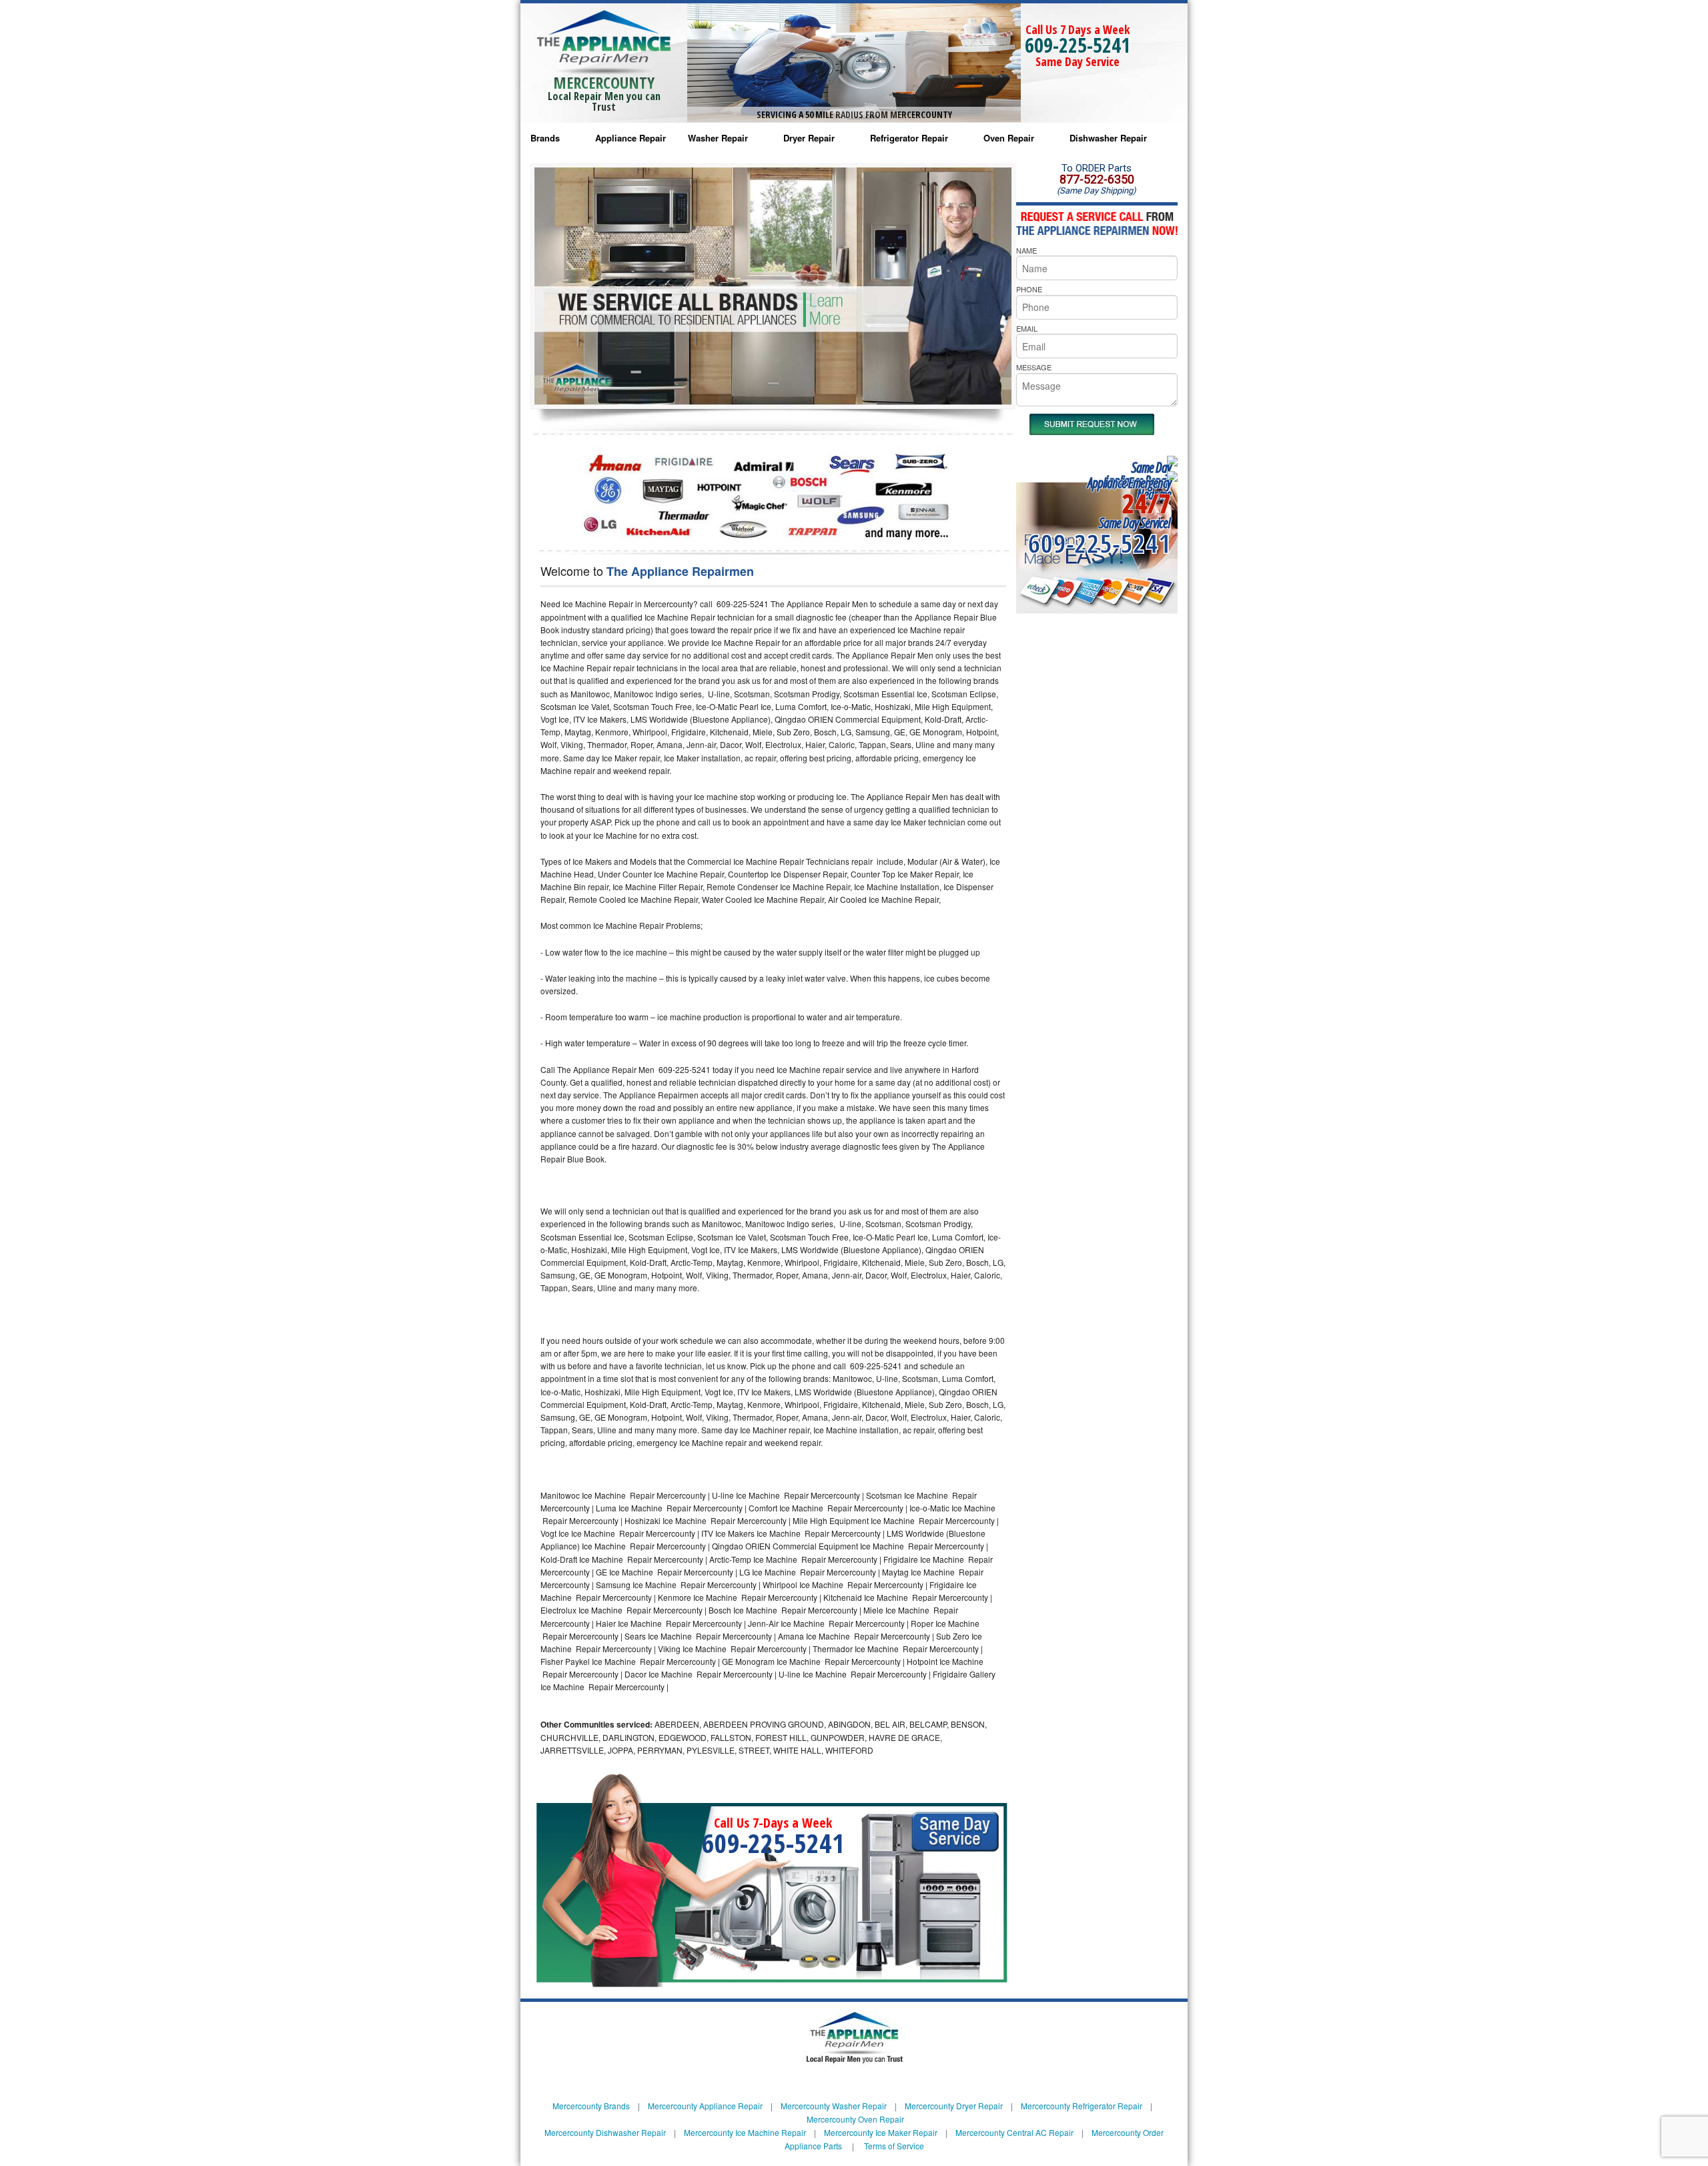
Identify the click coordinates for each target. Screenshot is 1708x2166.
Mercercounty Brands (591, 2106)
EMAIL (1027, 328)
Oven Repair (1009, 138)
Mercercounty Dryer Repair (954, 2106)
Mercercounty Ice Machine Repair (745, 2132)
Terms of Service (894, 2146)
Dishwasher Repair (1108, 138)
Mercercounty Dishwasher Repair (605, 2132)
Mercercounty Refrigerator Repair (1082, 2106)
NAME (1026, 250)
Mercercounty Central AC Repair (1014, 2132)
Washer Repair (718, 138)
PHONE (1029, 289)
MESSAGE (1034, 367)
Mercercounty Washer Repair (834, 2106)
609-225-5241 (1078, 45)
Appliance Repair (630, 138)
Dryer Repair (809, 138)
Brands (545, 138)
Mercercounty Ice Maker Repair (881, 2132)
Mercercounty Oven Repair (855, 2119)
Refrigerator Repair (909, 138)
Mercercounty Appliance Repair (705, 2106)
